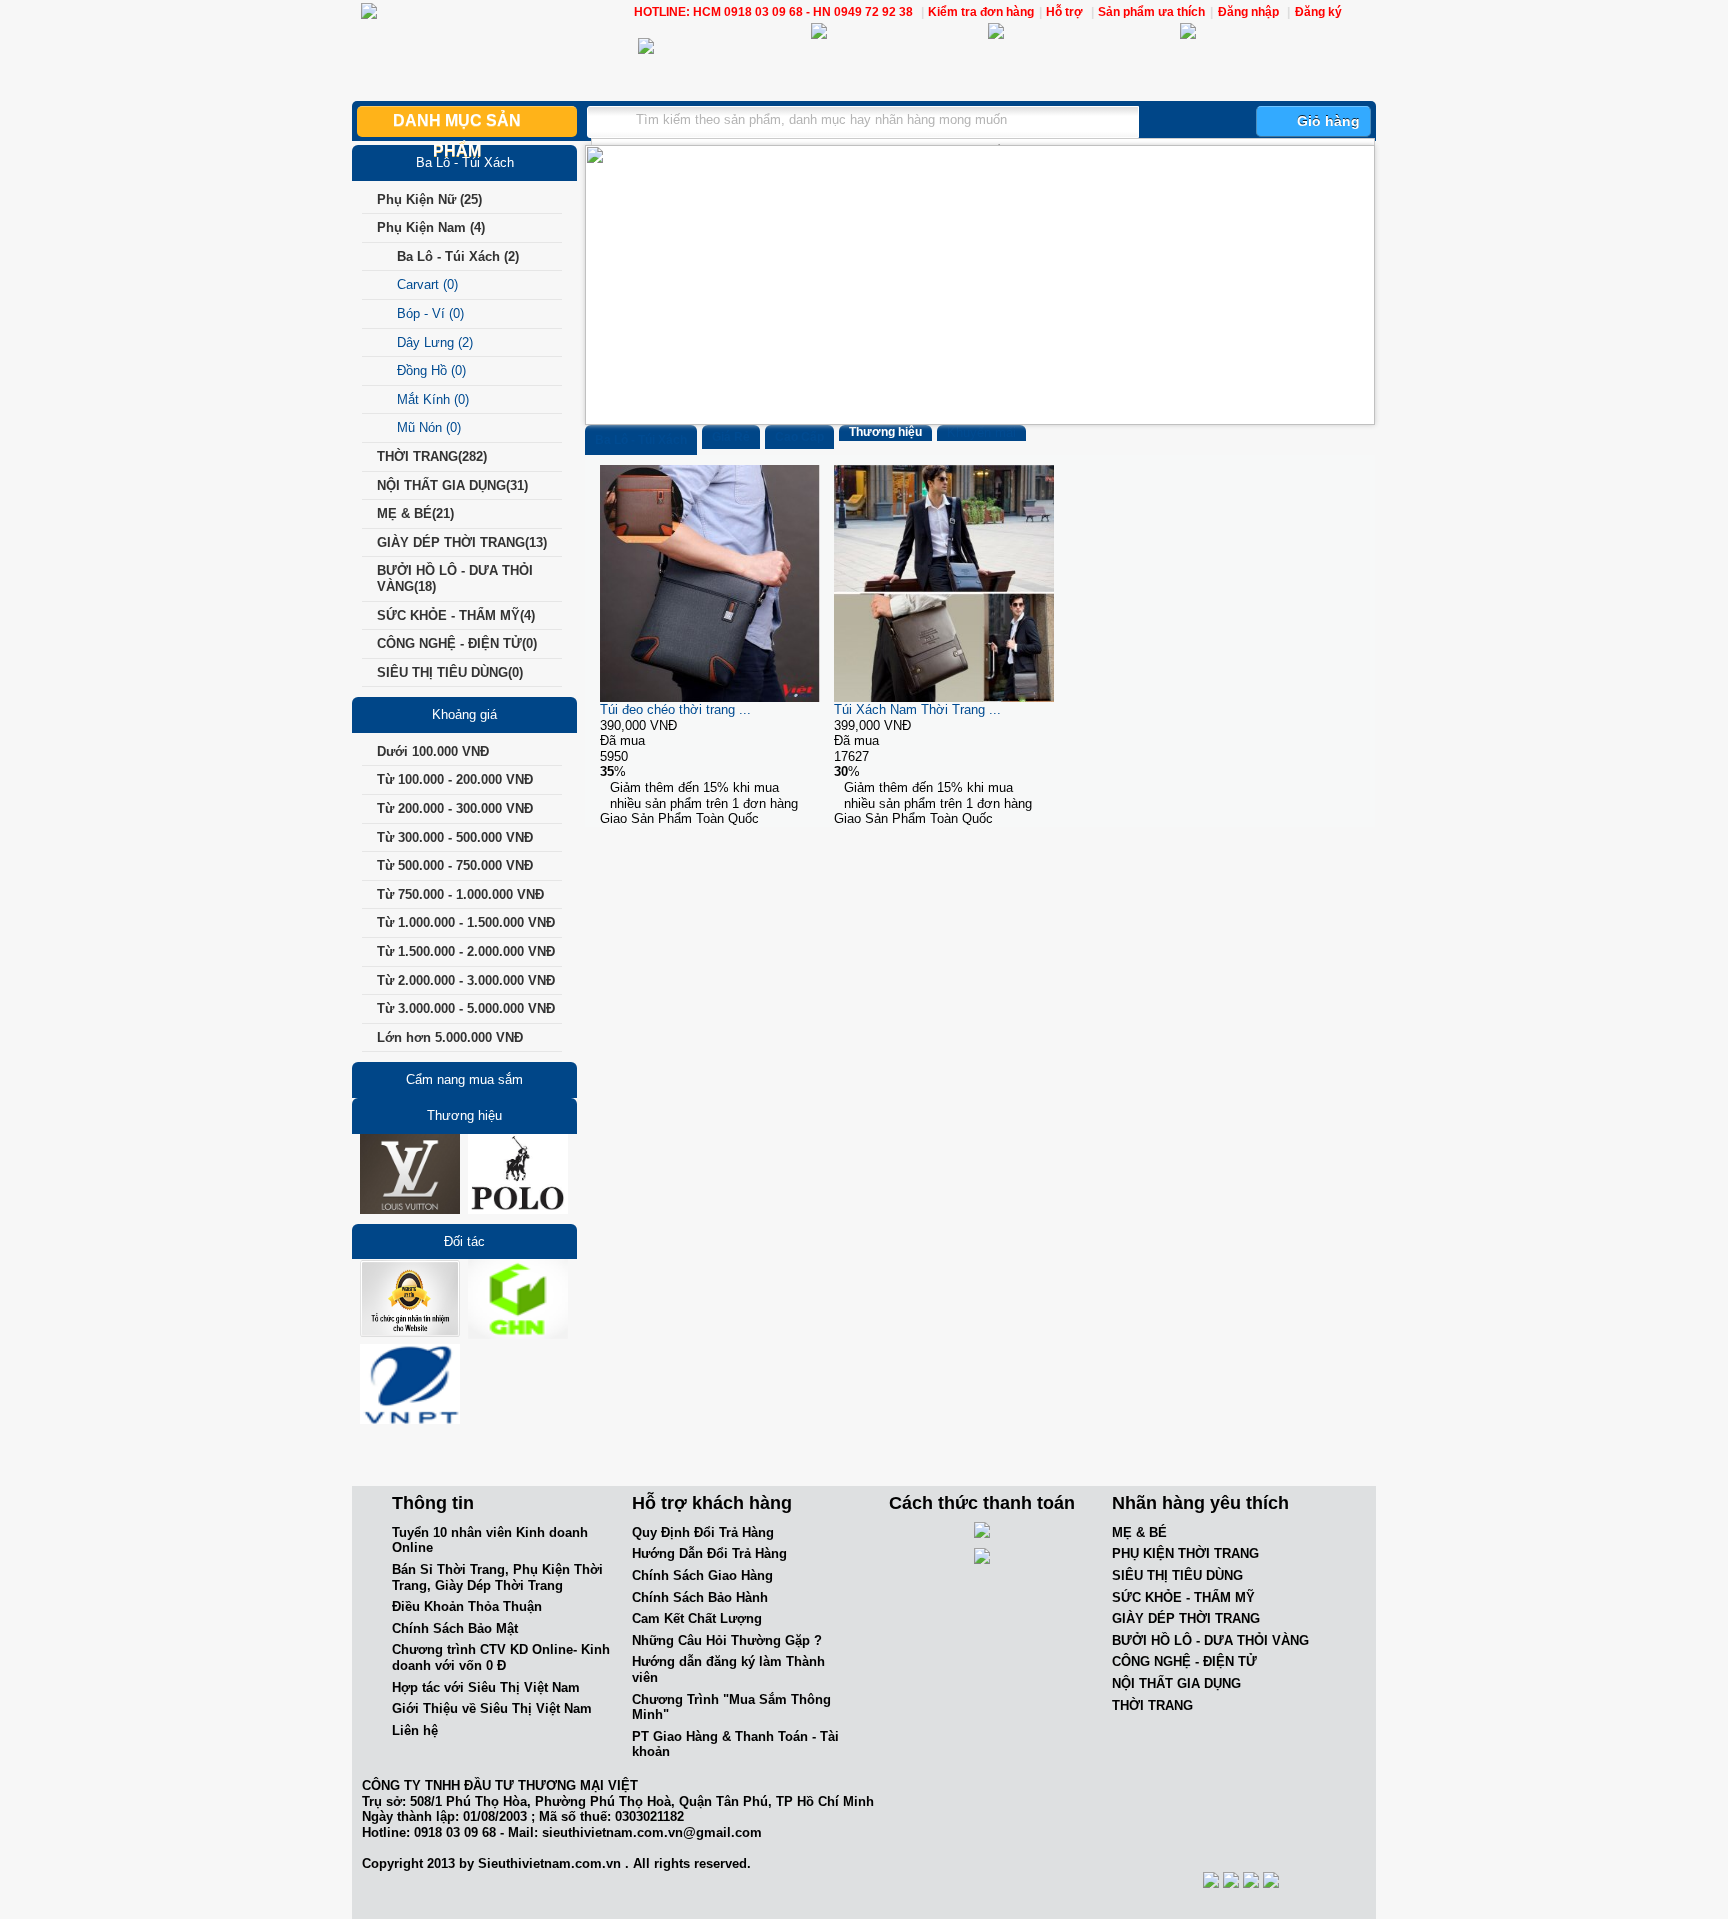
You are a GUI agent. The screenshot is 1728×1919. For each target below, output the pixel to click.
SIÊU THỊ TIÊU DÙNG (1177, 1575)
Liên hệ (415, 1730)
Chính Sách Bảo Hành (700, 1597)
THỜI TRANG (1152, 1705)
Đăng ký (1318, 12)
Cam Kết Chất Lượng (697, 1618)
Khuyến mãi (981, 432)
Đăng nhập (1248, 12)
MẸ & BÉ (1139, 1532)
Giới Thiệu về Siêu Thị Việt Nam (492, 1708)
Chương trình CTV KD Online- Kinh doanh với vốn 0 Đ (501, 1657)
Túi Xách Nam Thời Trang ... (917, 709)
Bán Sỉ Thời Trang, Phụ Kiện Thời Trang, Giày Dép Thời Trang (497, 1577)
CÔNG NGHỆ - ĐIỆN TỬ (1184, 1661)
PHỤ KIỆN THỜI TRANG (1185, 1553)
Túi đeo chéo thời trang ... (675, 709)
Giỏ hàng (1328, 121)
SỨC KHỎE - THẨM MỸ (1183, 1597)
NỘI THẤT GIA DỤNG (1176, 1683)
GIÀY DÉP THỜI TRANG (1186, 1618)
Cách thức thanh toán (982, 1503)
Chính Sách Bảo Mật (455, 1628)
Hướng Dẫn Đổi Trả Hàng (709, 1553)
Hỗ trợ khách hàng (712, 1503)
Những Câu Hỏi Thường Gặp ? (727, 1640)
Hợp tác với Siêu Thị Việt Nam (486, 1687)
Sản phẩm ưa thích (1151, 12)
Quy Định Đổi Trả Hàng (703, 1532)
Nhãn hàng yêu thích (1200, 1503)
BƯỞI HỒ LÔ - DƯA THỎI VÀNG (1210, 1640)
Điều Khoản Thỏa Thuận (467, 1606)
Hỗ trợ (1066, 12)
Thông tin (433, 1503)
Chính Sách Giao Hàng (702, 1575)
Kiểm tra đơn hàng (981, 12)
